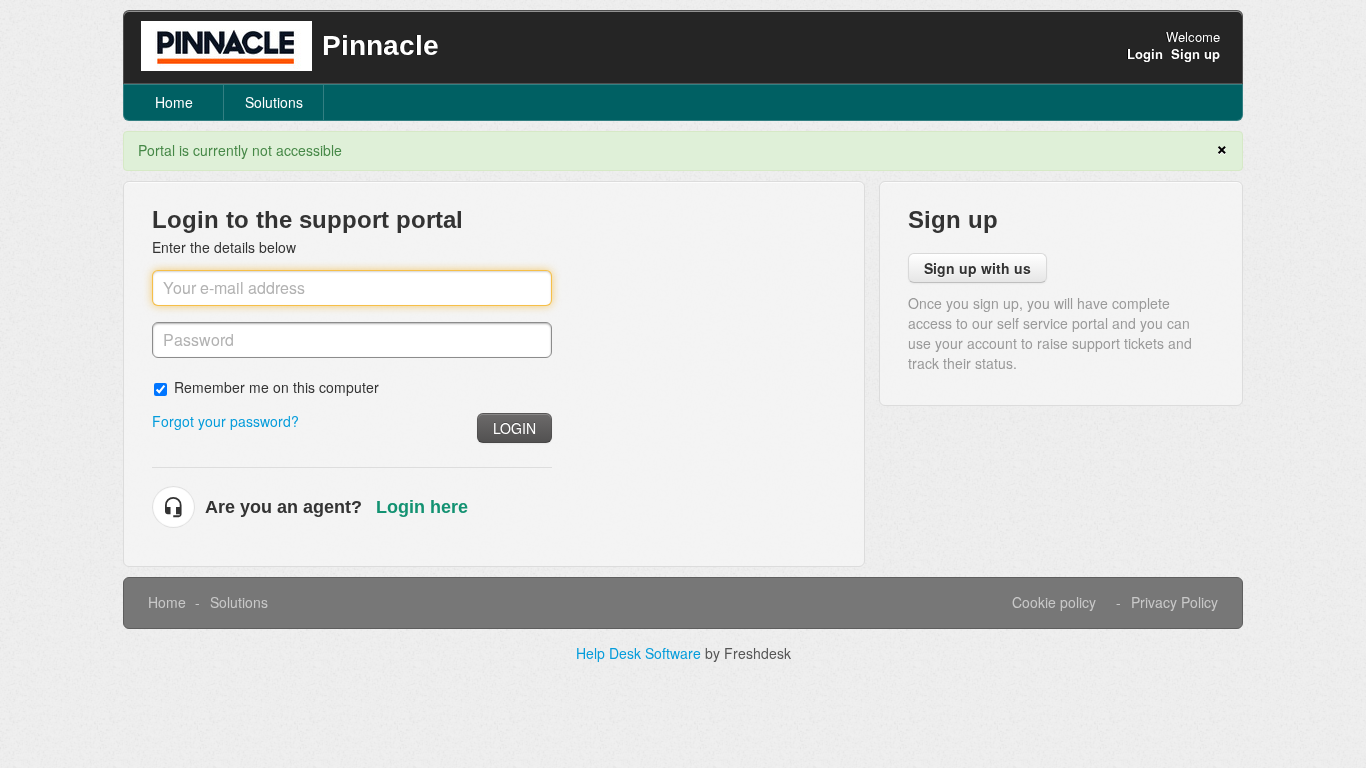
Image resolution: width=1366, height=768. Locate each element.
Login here (422, 507)
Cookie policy (1054, 602)
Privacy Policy (1174, 602)
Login (514, 428)
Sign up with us (977, 268)
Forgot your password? (225, 421)
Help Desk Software (640, 653)
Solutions (274, 102)
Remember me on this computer (276, 386)
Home (174, 102)
